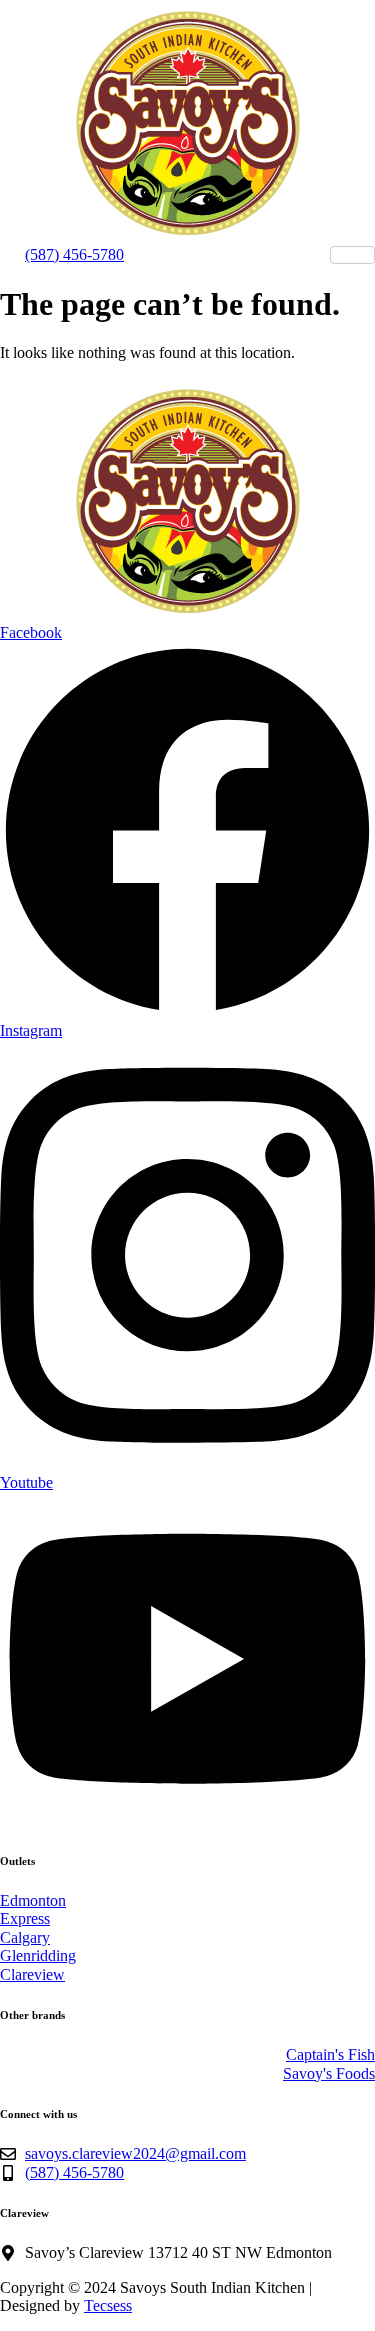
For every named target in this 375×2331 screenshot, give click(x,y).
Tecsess (108, 2305)
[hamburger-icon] (352, 255)
